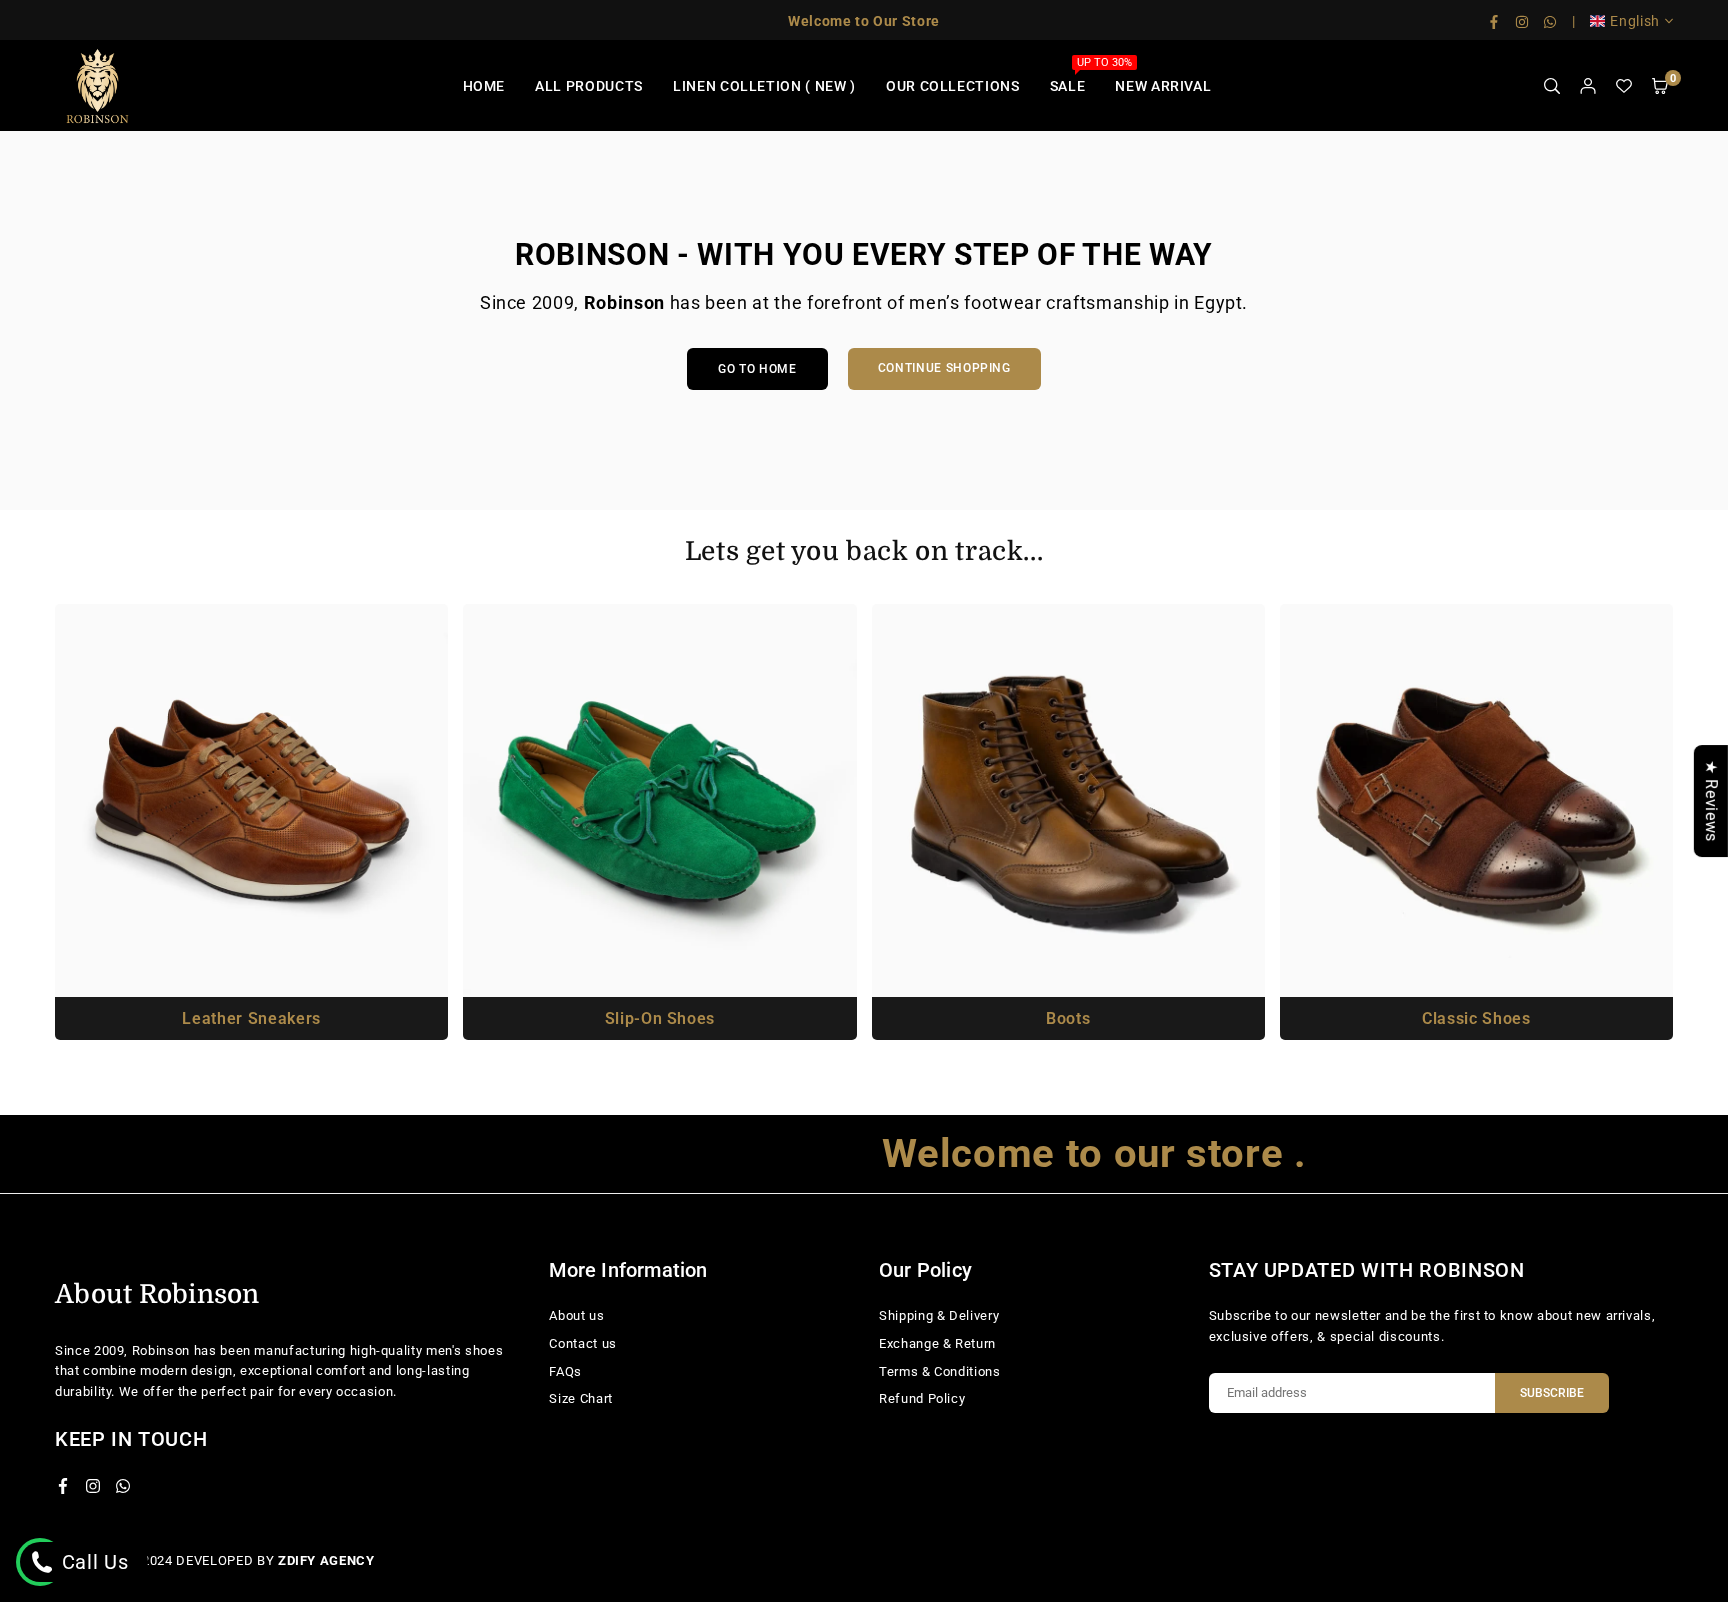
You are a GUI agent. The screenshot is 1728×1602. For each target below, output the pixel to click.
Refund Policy (922, 1398)
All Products (589, 86)
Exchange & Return (937, 1343)
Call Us (92, 1562)
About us (576, 1315)
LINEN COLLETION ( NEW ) (764, 86)
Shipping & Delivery (939, 1315)
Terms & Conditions (940, 1371)
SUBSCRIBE (1552, 1393)
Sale (1075, 75)
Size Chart (581, 1398)
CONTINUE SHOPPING (944, 368)
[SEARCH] (1552, 86)
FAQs (565, 1371)
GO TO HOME (757, 369)
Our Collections (953, 86)
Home (484, 86)
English (1635, 21)
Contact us (583, 1343)
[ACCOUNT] (1588, 86)
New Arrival (1163, 86)
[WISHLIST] (1624, 86)
